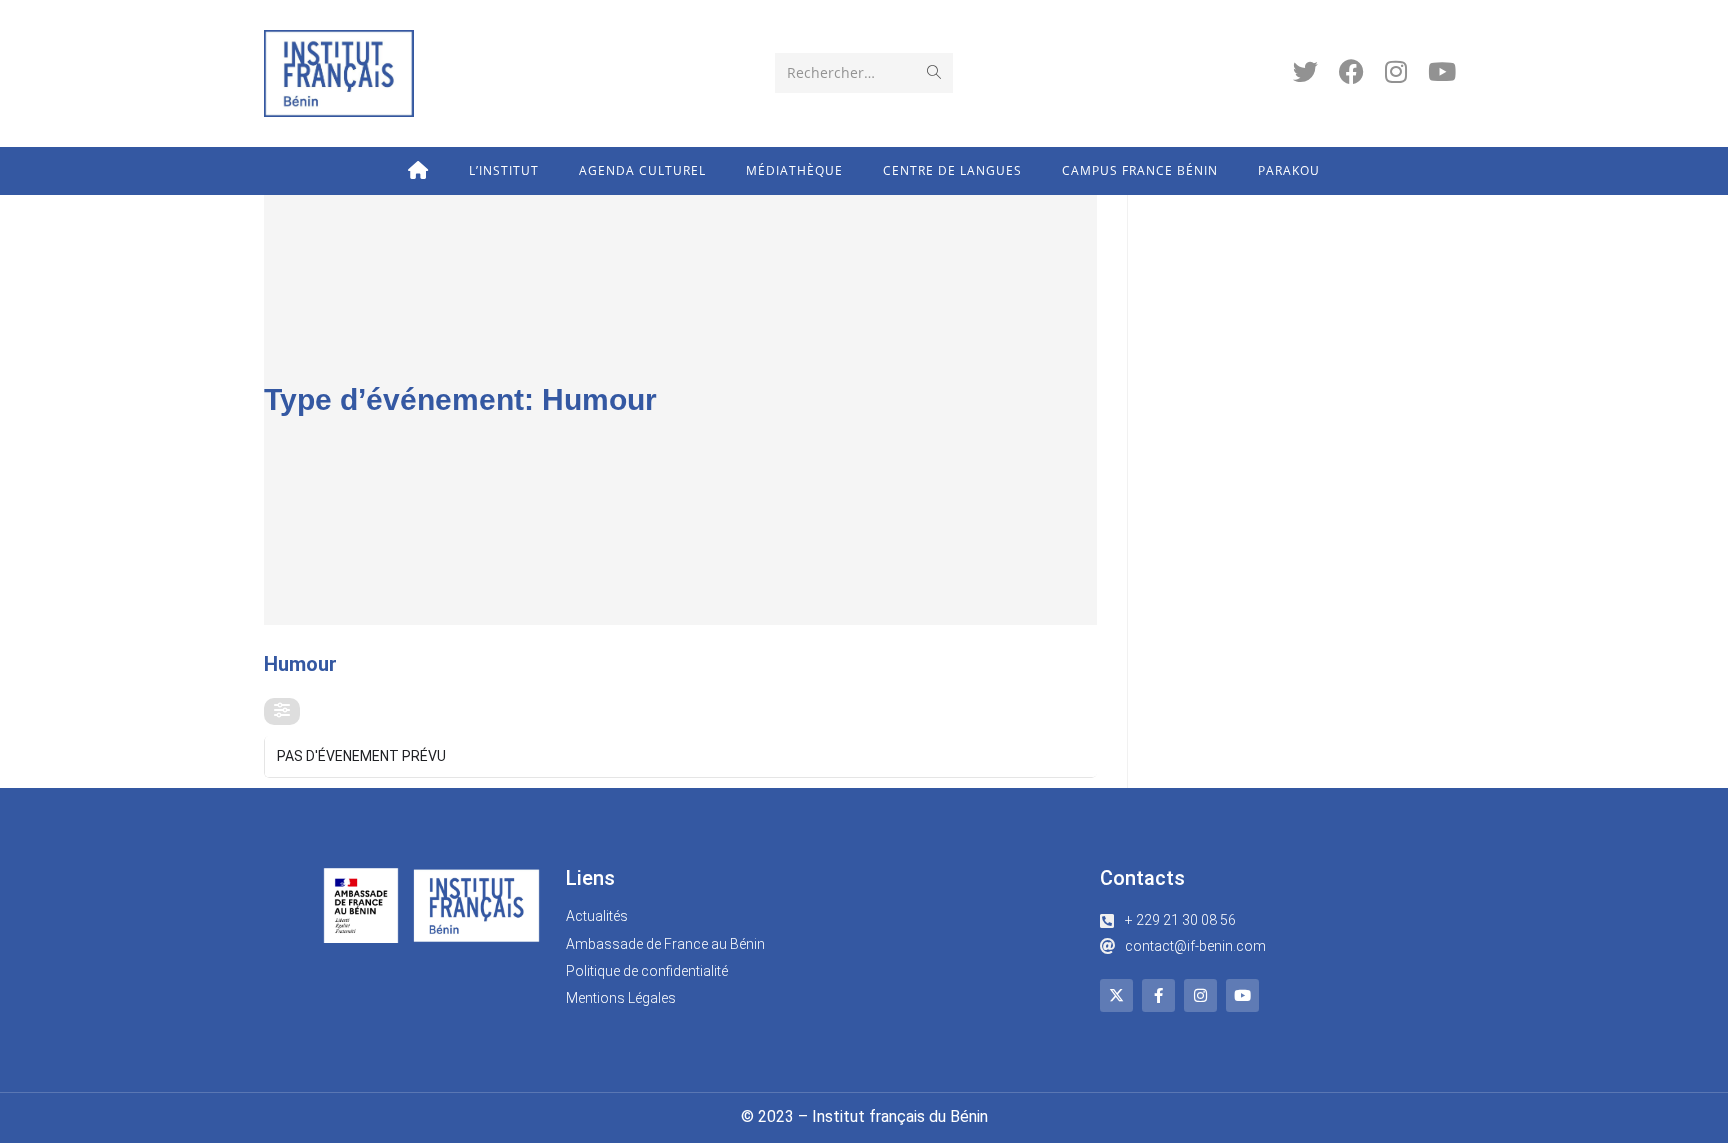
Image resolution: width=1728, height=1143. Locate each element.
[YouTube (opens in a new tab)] (1442, 71)
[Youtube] (1242, 995)
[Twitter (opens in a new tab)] (1305, 71)
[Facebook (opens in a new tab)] (1351, 71)
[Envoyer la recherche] (934, 73)
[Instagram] (1200, 995)
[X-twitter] (1116, 995)
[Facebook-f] (1158, 995)
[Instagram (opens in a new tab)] (1396, 71)
